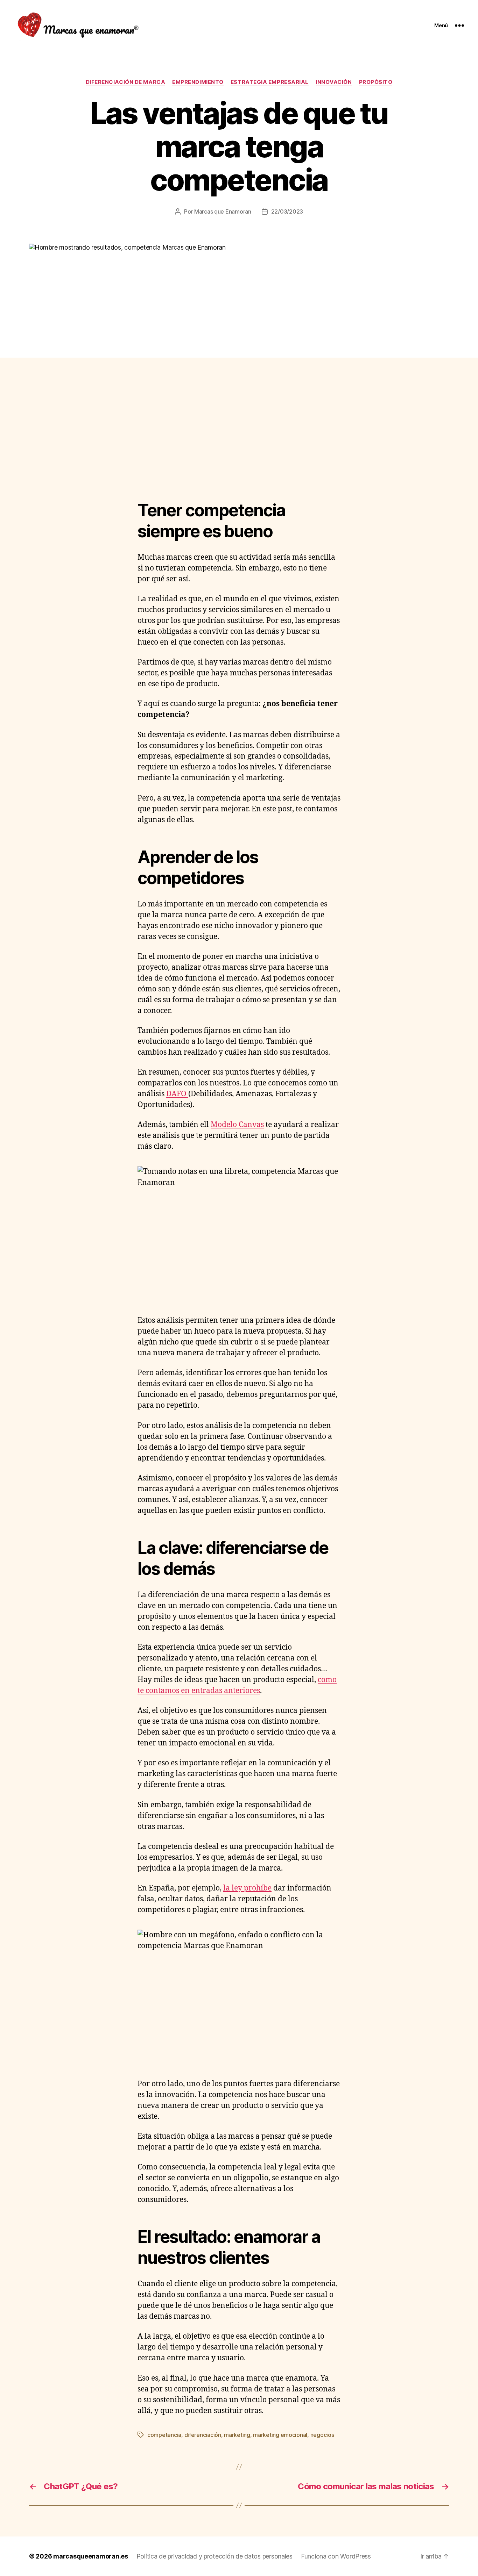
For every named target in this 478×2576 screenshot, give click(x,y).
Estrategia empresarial (270, 82)
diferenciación (203, 2435)
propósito (376, 82)
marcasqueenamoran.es (91, 2556)
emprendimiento (198, 82)
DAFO (177, 1094)
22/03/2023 (287, 211)
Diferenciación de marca (126, 82)
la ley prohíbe (247, 1888)
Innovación (334, 82)
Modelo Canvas (237, 1125)
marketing (237, 2435)
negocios (322, 2435)
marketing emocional (280, 2435)
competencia (164, 2435)
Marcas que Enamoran (223, 211)
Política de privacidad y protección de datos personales (215, 2556)
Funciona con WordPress (336, 2556)
